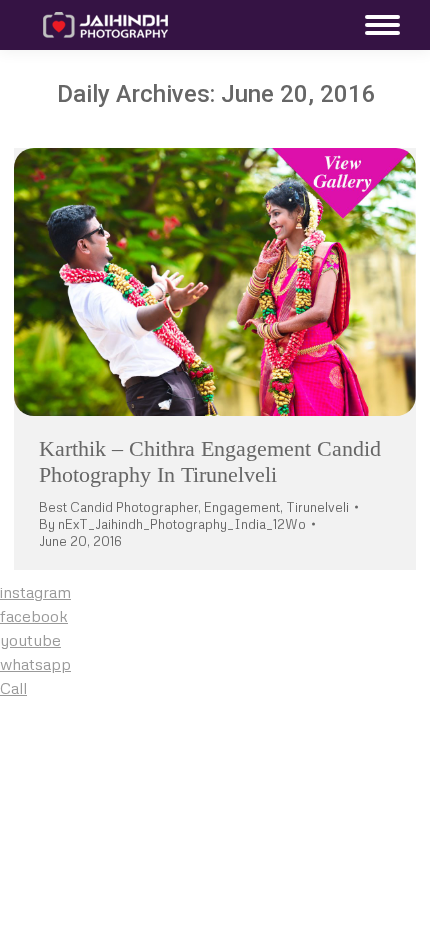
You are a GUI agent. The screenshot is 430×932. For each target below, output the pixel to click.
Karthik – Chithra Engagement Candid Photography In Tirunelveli (210, 461)
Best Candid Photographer (118, 507)
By (172, 524)
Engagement (242, 507)
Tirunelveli (317, 507)
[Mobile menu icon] (377, 25)
